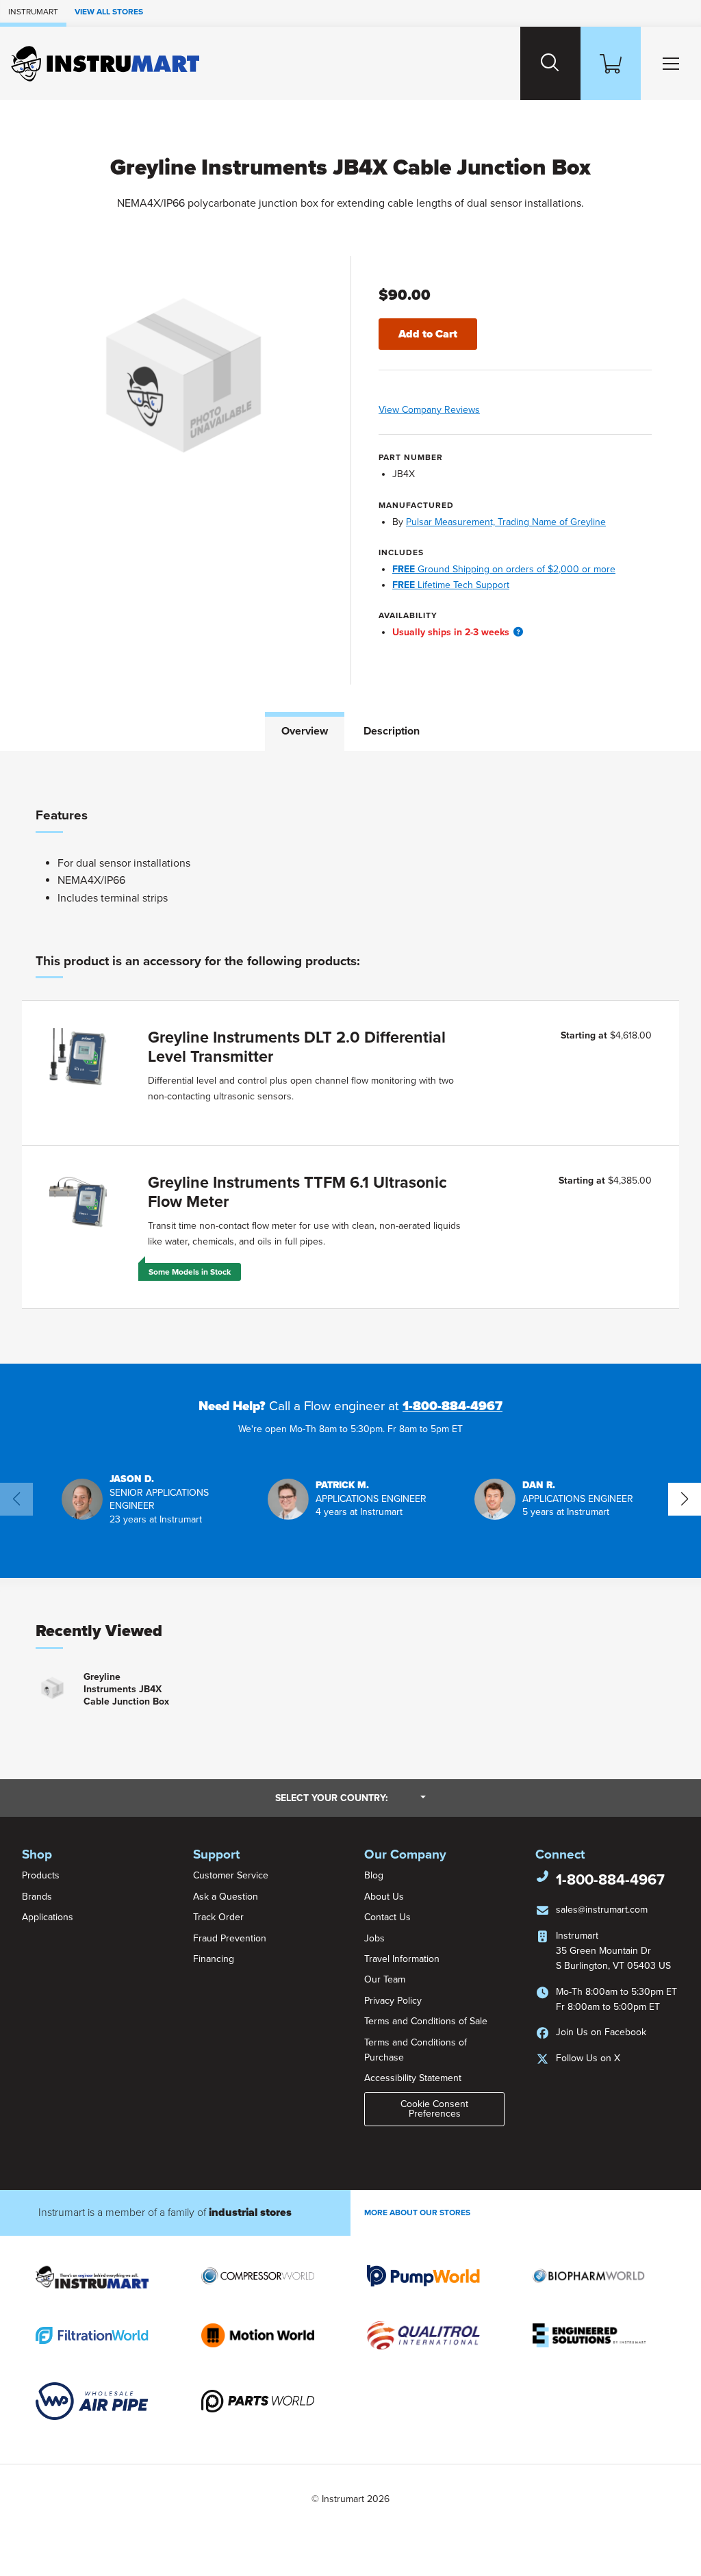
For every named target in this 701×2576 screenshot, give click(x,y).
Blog (374, 1875)
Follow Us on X (588, 2058)
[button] (518, 632)
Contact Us (387, 1917)
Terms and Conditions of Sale (426, 2021)
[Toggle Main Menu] (671, 63)
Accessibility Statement (413, 2078)
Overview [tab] (305, 731)
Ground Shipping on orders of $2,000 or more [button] (504, 569)
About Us (384, 1897)
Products (41, 1875)
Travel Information (402, 1959)
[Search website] (550, 63)
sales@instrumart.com (602, 1910)
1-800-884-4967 (453, 1406)
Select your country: (350, 1798)
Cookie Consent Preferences (434, 2109)
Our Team (385, 1979)
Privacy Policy (393, 2001)
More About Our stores (417, 2212)
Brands (37, 1897)
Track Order (218, 1917)
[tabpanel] (350, 1057)
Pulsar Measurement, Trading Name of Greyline (506, 522)
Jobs (374, 1938)
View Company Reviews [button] (458, 410)
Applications (48, 1917)
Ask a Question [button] (226, 1897)
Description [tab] (392, 731)
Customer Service (231, 1875)
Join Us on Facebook (601, 2032)
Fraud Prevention (230, 1938)
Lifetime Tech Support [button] (451, 585)
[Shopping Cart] (611, 63)
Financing (214, 1959)
